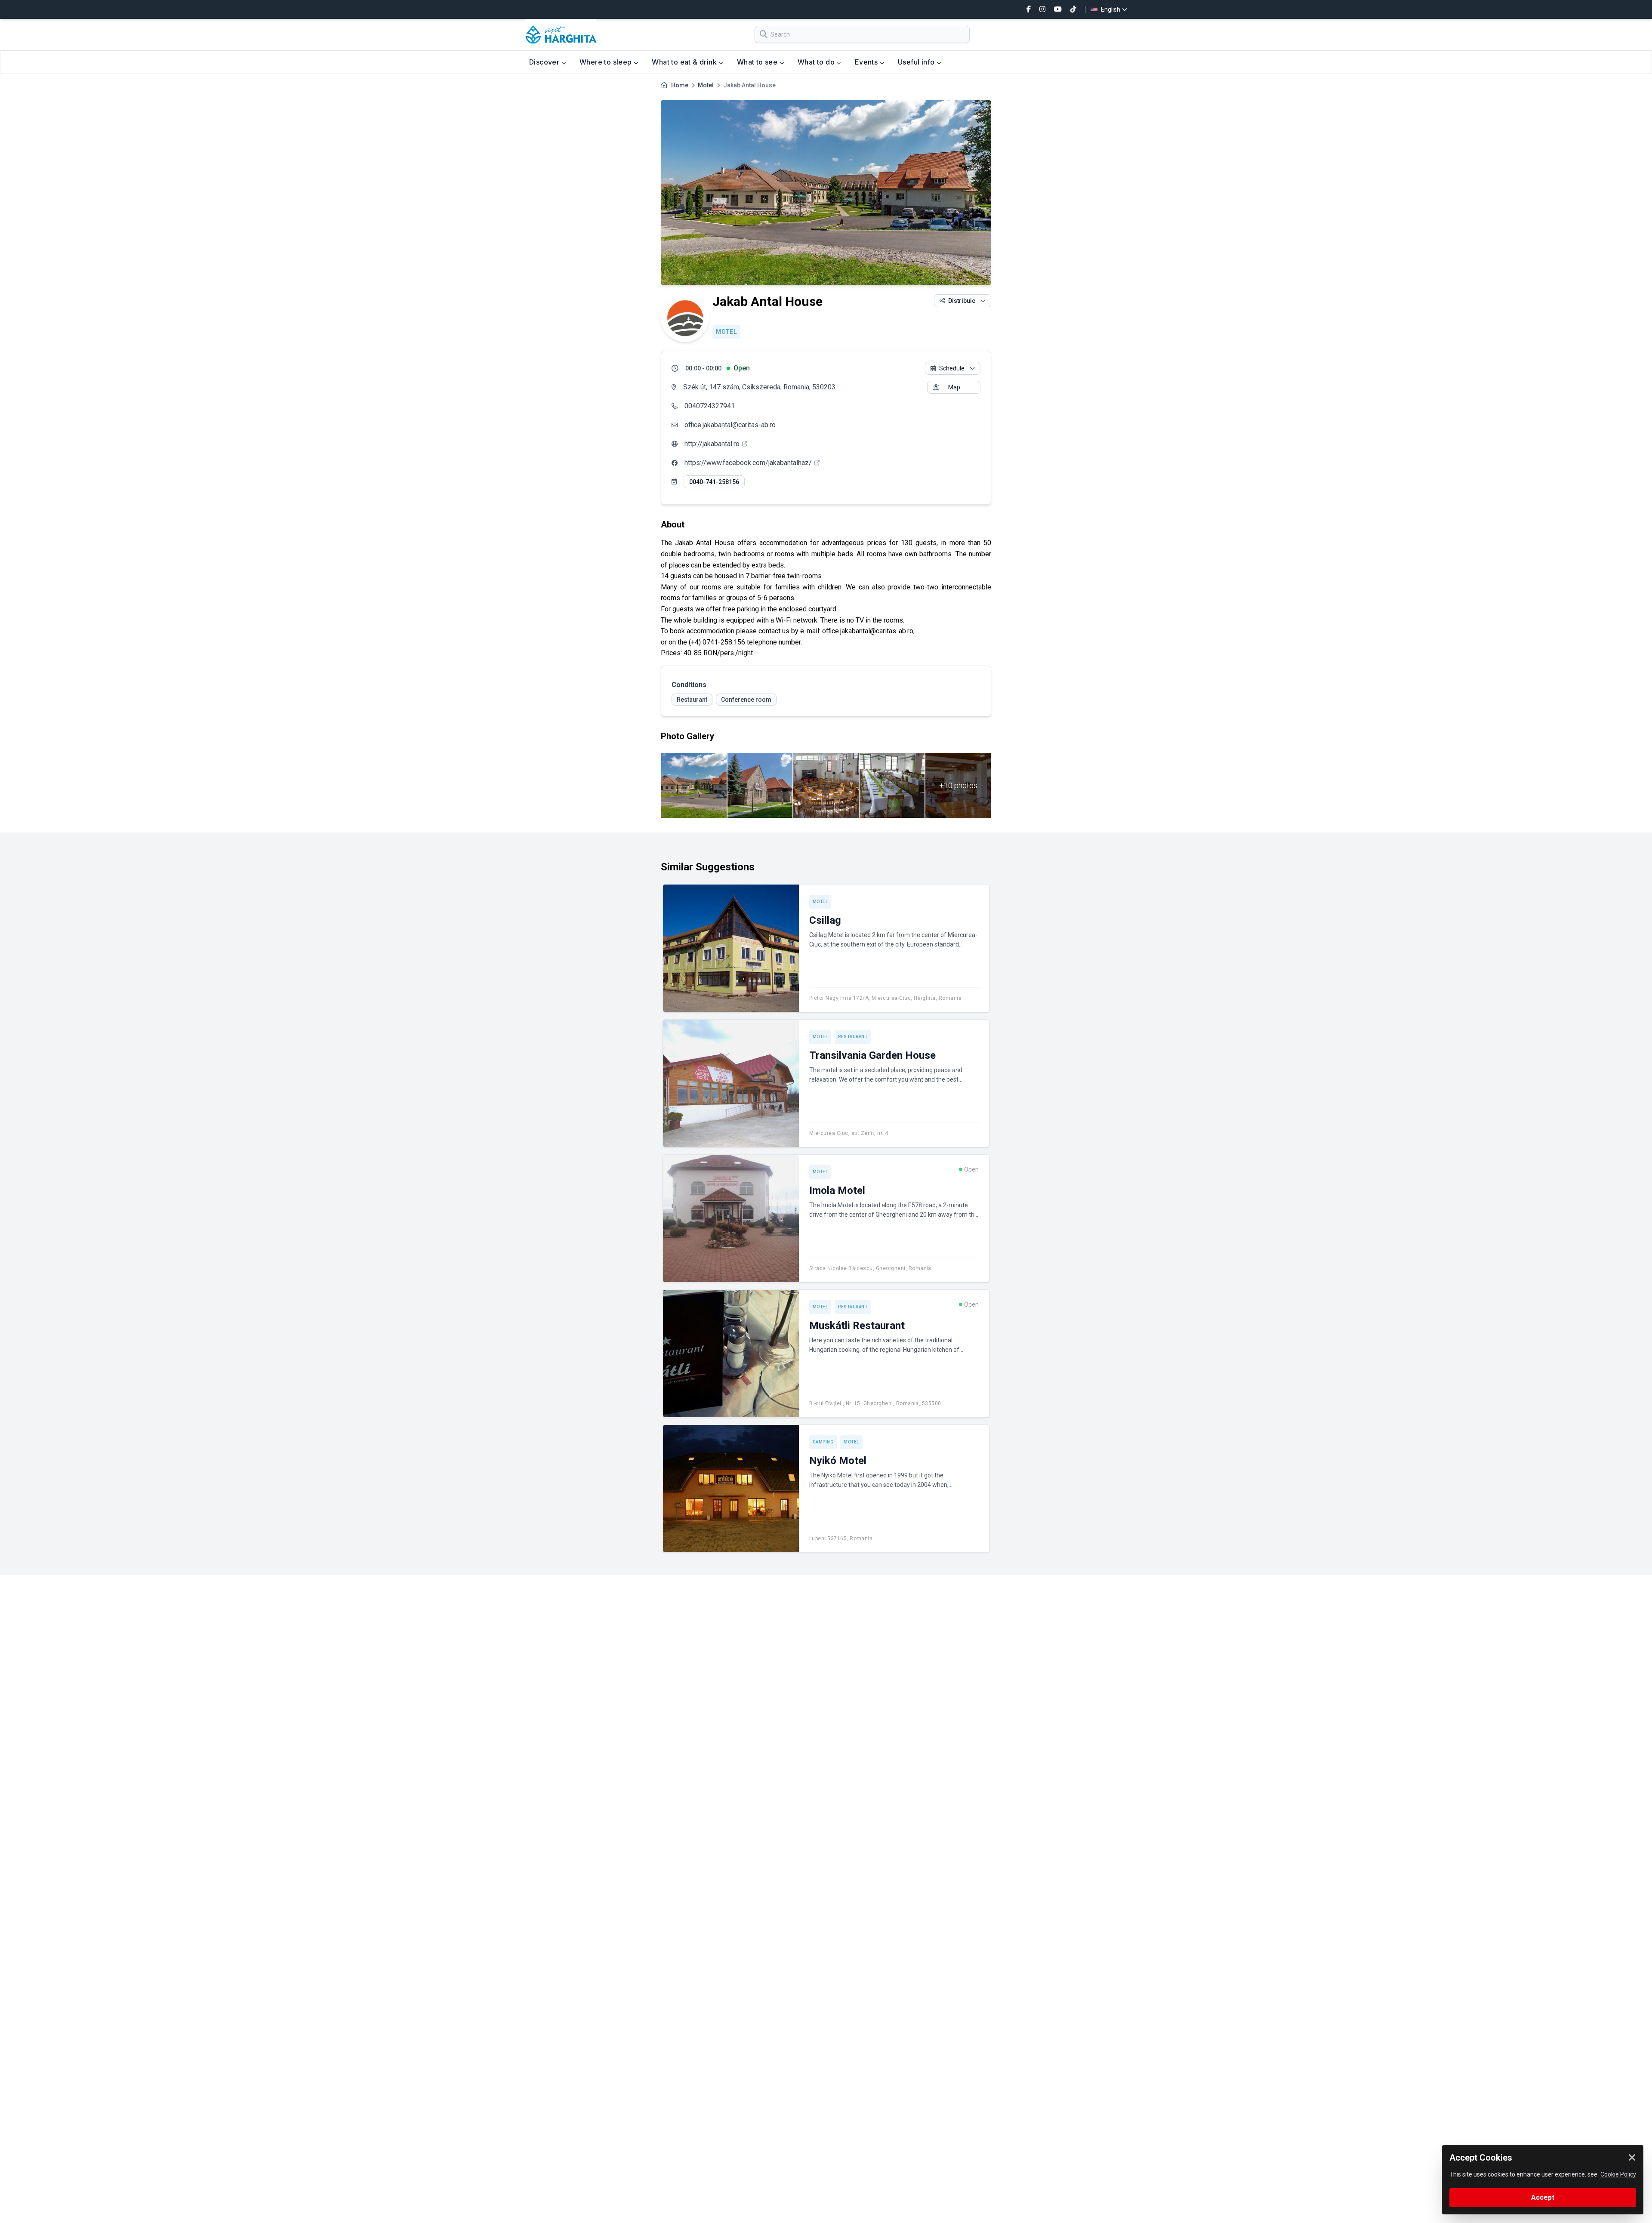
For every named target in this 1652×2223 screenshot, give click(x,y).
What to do (817, 62)
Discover (545, 62)
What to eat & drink (685, 62)
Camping (823, 1442)
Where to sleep (607, 62)
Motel (706, 85)
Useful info (917, 62)
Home (680, 85)
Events (867, 62)
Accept (1543, 2197)
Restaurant (853, 1037)
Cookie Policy (1618, 2174)
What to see (758, 62)
